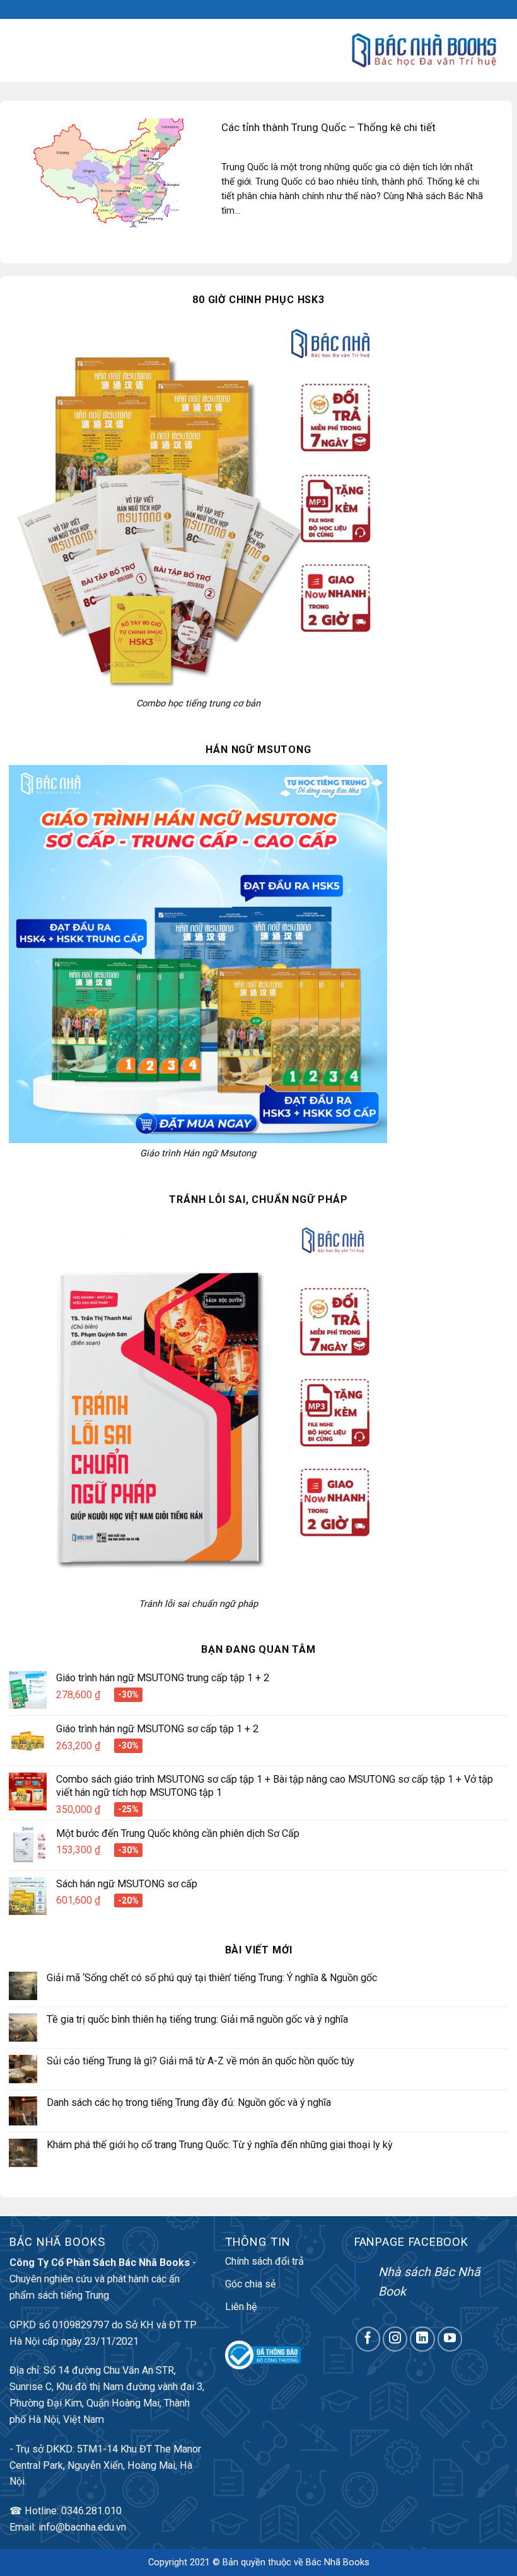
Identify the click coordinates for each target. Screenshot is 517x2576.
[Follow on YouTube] (450, 2339)
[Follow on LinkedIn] (422, 2339)
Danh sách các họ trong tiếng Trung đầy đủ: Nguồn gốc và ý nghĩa (189, 2102)
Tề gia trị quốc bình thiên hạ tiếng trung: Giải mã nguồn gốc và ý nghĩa (197, 2019)
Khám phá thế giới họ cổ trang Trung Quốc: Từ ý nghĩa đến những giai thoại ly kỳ (220, 2145)
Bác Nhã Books (338, 2562)
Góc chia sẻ (251, 2284)
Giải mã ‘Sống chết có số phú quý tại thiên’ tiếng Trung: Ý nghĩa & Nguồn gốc (212, 1978)
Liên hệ (241, 2307)
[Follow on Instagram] (395, 2339)
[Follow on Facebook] (368, 2339)
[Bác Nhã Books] (424, 50)
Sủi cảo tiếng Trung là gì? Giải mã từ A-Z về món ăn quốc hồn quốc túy (200, 2061)
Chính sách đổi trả (264, 2261)
